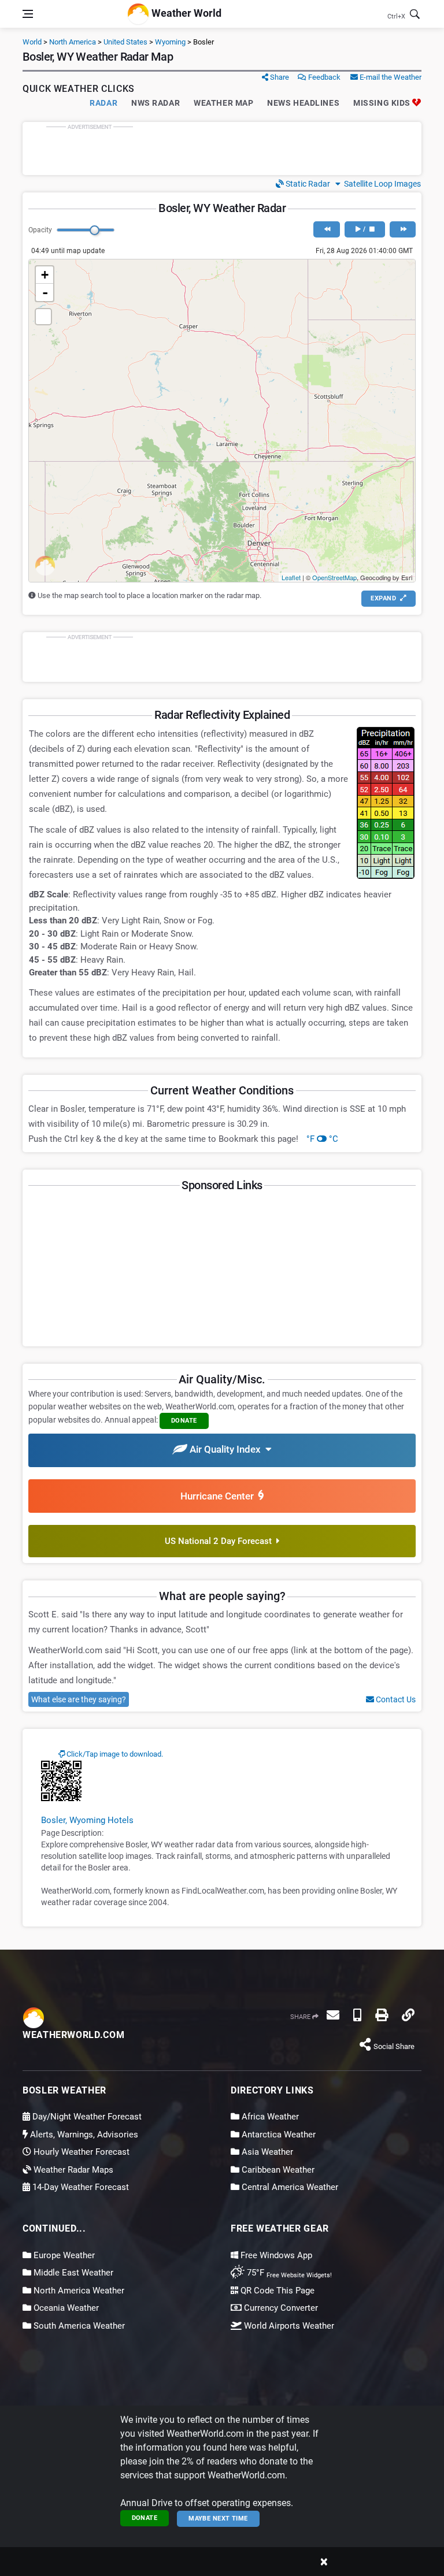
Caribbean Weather (277, 2170)
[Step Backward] (326, 229)
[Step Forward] (403, 229)
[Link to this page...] (408, 2015)
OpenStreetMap (334, 577)
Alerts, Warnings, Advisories (83, 2135)
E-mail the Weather (390, 77)
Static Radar (307, 184)
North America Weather (78, 2291)
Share (279, 77)
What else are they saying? (79, 1699)
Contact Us (395, 1699)
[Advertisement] (222, 149)
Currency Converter (280, 2308)
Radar (103, 103)
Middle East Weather (72, 2273)
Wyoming (170, 42)
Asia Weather (266, 2152)
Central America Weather (289, 2187)
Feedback (323, 77)
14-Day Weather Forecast (79, 2187)
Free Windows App (275, 2255)
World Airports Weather (288, 2326)
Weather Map (223, 103)
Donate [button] (184, 1421)
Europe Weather (63, 2255)
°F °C (322, 1139)
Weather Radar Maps (72, 2170)
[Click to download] (61, 1780)
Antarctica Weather (277, 2135)
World (32, 42)
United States (125, 42)
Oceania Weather (65, 2308)
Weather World (185, 13)
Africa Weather (269, 2117)
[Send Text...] (357, 2015)
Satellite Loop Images (381, 184)
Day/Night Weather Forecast (86, 2117)
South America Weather (78, 2326)
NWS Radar (156, 103)
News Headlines (303, 103)
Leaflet (291, 577)
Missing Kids (383, 103)
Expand (384, 598)
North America (73, 42)
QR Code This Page (276, 2291)
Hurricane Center (219, 1496)
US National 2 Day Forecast (221, 1541)
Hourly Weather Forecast (80, 2152)
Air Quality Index (226, 1449)
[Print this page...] (382, 2015)
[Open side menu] (28, 14)
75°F (288, 2273)
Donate (145, 2518)
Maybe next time (218, 2519)
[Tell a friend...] (333, 2015)
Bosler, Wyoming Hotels (87, 1820)
